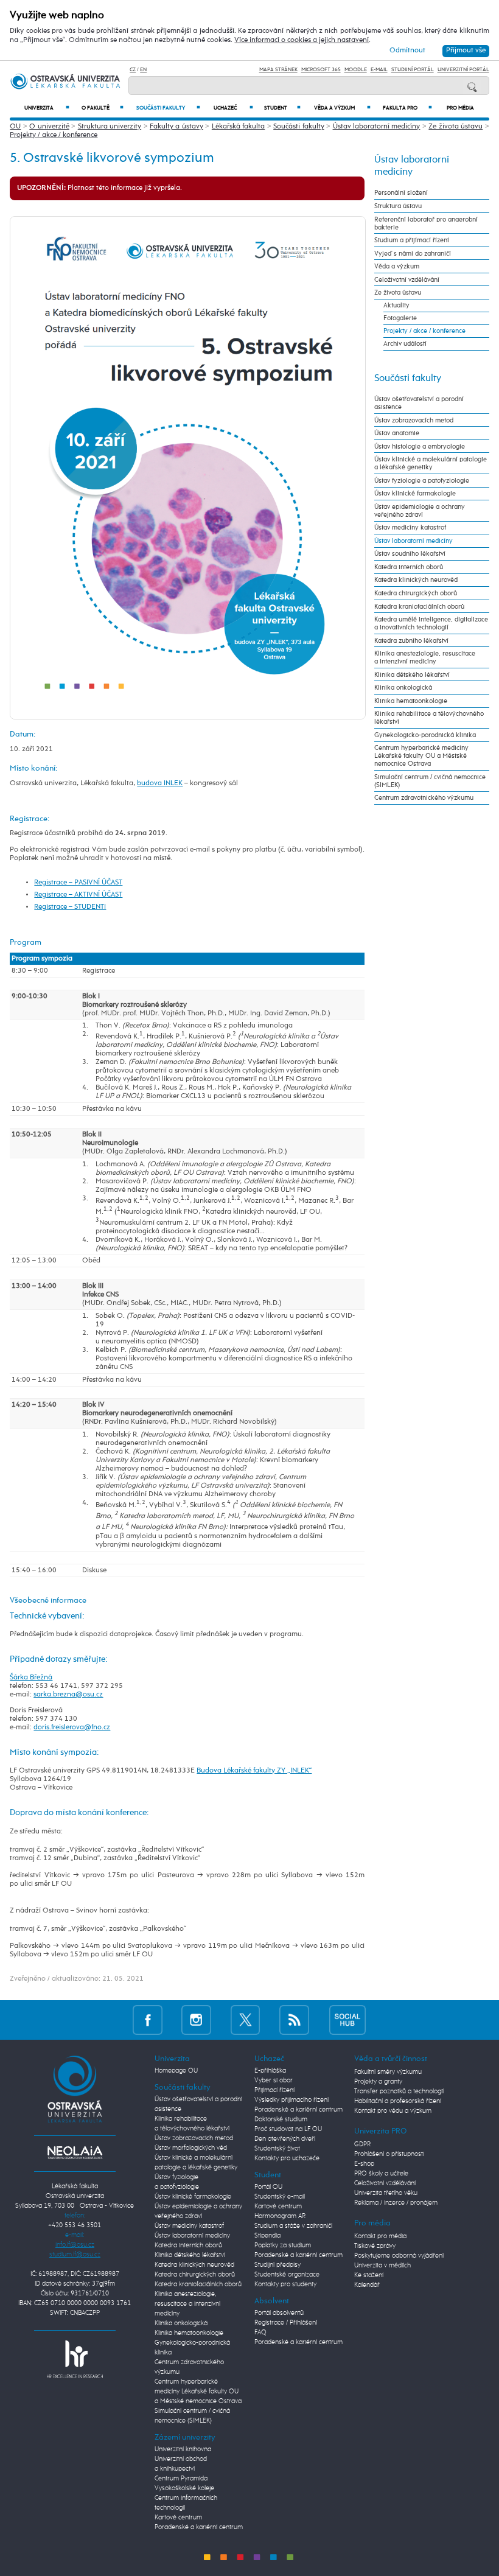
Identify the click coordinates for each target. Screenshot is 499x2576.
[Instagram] (196, 2019)
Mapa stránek (278, 70)
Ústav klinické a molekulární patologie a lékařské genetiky (431, 463)
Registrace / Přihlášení (286, 2323)
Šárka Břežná (31, 1678)
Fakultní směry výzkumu (388, 2072)
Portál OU (268, 2187)
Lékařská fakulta (238, 127)
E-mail (379, 70)
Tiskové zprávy (375, 2246)
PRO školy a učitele (381, 2174)
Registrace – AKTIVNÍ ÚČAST (78, 895)
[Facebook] (148, 2019)
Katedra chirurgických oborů (416, 593)
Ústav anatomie (397, 433)
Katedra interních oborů (409, 567)
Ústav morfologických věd (191, 2148)
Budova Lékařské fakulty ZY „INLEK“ (254, 1771)
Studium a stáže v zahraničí (293, 2226)
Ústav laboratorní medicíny (377, 127)
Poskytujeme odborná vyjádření (399, 2256)
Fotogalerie (400, 318)
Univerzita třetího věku (386, 2193)
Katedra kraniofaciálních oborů (419, 607)
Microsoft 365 (321, 70)
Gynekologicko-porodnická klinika (425, 735)
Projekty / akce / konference (54, 135)
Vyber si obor (274, 2081)
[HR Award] (75, 2359)
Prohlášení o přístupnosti (389, 2154)
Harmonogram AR (280, 2216)
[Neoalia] (75, 2152)
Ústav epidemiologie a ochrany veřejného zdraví (420, 511)
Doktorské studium (281, 2119)
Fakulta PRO (407, 108)
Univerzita (47, 108)
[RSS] (294, 2019)
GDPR (362, 2144)
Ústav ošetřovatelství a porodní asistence (419, 403)
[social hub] (347, 2019)
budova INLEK (160, 783)
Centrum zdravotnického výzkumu (424, 798)
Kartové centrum (178, 2518)
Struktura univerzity (110, 127)
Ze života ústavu (455, 127)
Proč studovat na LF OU (288, 2129)
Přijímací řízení (274, 2090)
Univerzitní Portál (463, 70)
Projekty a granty (378, 2082)
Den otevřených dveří (285, 2139)
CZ (133, 70)
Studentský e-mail (280, 2197)
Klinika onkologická (403, 688)
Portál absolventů (279, 2313)
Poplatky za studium (283, 2245)
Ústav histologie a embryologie (420, 446)
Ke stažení (369, 2275)
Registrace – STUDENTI (70, 907)
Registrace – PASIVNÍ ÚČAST (78, 883)
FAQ (260, 2333)
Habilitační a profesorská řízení (398, 2101)
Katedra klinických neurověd (416, 580)
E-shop (364, 2164)
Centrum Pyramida (181, 2479)
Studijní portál (413, 70)
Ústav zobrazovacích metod (414, 420)
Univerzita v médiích (382, 2266)
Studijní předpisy (277, 2265)
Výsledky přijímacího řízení (291, 2100)
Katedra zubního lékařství (411, 641)
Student (282, 108)
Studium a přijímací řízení (412, 240)
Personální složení (401, 193)
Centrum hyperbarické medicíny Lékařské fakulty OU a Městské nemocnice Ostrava (421, 756)
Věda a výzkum (342, 108)
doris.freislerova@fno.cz (72, 1727)
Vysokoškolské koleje (184, 2488)
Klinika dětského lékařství (412, 675)
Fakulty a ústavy (176, 127)
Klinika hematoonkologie (411, 701)
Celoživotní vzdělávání (407, 280)
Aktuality (396, 305)
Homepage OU (176, 2071)
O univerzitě (49, 127)
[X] (246, 2019)
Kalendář (367, 2285)
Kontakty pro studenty (285, 2284)
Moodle (356, 70)
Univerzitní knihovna (183, 2449)
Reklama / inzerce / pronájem (396, 2203)
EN (143, 70)
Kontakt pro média (380, 2236)
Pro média (460, 108)
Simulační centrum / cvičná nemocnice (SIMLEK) (430, 781)
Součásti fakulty (168, 108)
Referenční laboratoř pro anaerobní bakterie (426, 223)
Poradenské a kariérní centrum (199, 2527)
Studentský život (277, 2149)
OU (15, 127)
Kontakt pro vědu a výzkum (393, 2111)
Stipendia (267, 2236)
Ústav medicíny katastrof (410, 527)
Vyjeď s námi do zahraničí (413, 254)
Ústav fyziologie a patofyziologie (422, 481)
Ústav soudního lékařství (410, 554)
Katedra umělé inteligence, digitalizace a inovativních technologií (431, 623)
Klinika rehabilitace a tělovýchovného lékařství (429, 718)
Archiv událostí (405, 344)
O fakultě (103, 108)
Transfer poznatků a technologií (399, 2091)
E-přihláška (270, 2071)
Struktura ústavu (398, 206)
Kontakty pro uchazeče (287, 2158)
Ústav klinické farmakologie (415, 493)
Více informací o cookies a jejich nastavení (302, 40)
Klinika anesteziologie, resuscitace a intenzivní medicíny (425, 657)
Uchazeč (233, 108)
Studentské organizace (287, 2275)
